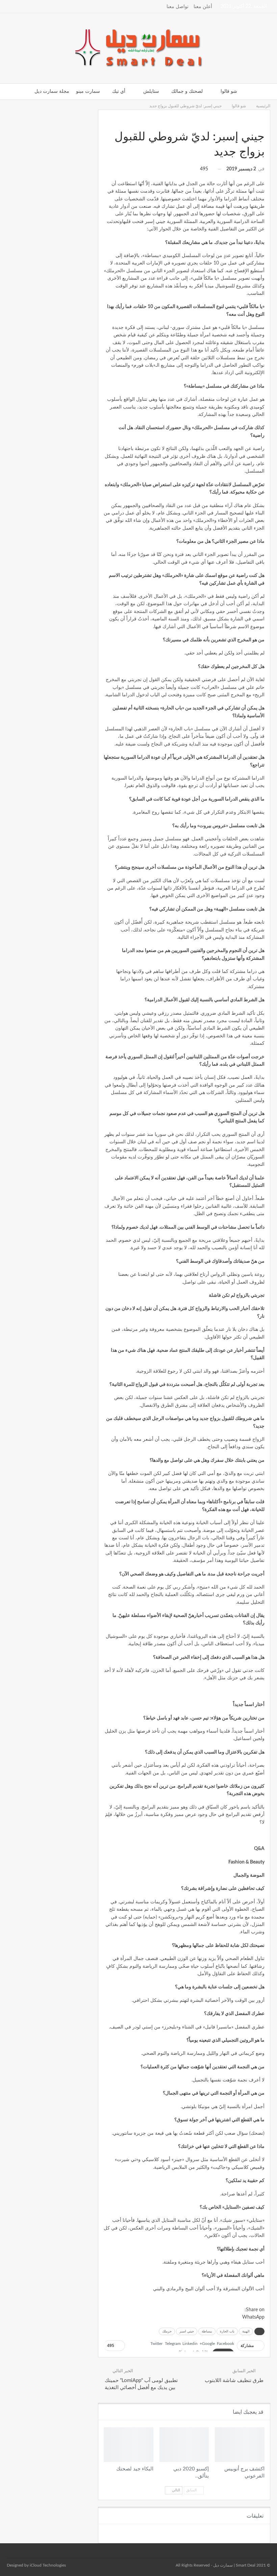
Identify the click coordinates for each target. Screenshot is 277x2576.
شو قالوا (229, 91)
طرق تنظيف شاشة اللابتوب (234, 2381)
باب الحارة (227, 2331)
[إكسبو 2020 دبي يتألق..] (184, 2445)
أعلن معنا (203, 7)
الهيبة (246, 2331)
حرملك (167, 2331)
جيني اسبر (187, 2331)
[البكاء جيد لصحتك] (129, 2445)
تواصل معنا (178, 7)
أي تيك (119, 91)
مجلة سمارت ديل (52, 91)
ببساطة (207, 2331)
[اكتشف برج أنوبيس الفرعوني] (240, 2445)
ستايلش (151, 91)
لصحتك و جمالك (187, 91)
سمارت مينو (88, 91)
